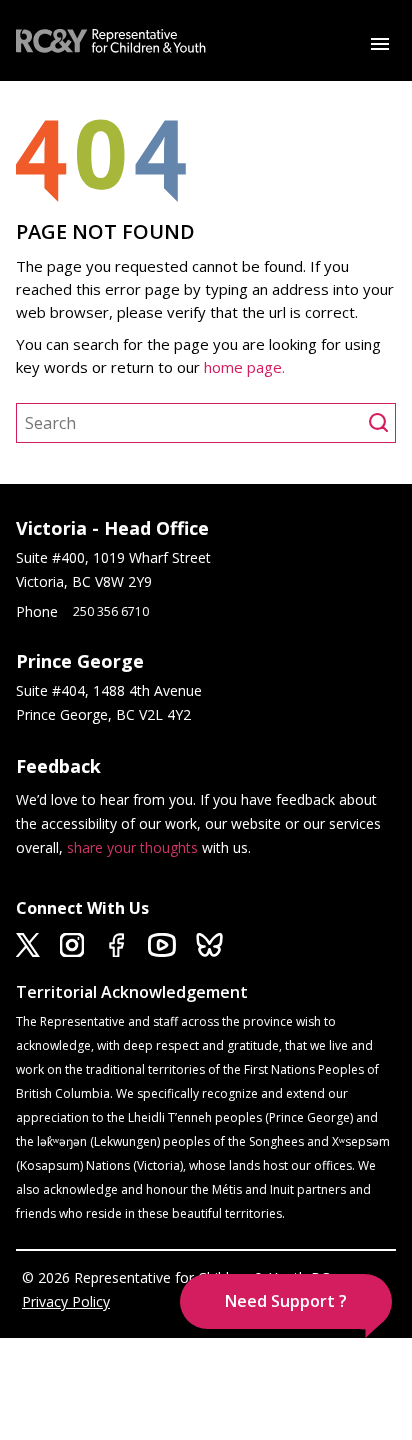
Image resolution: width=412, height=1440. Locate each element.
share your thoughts (132, 847)
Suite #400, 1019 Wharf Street (117, 557)
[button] (286, 1301)
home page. (246, 367)
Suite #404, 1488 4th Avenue (111, 690)
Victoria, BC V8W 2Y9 (86, 581)
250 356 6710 (111, 611)
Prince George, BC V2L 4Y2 (103, 714)
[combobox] (193, 423)
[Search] (382, 423)
